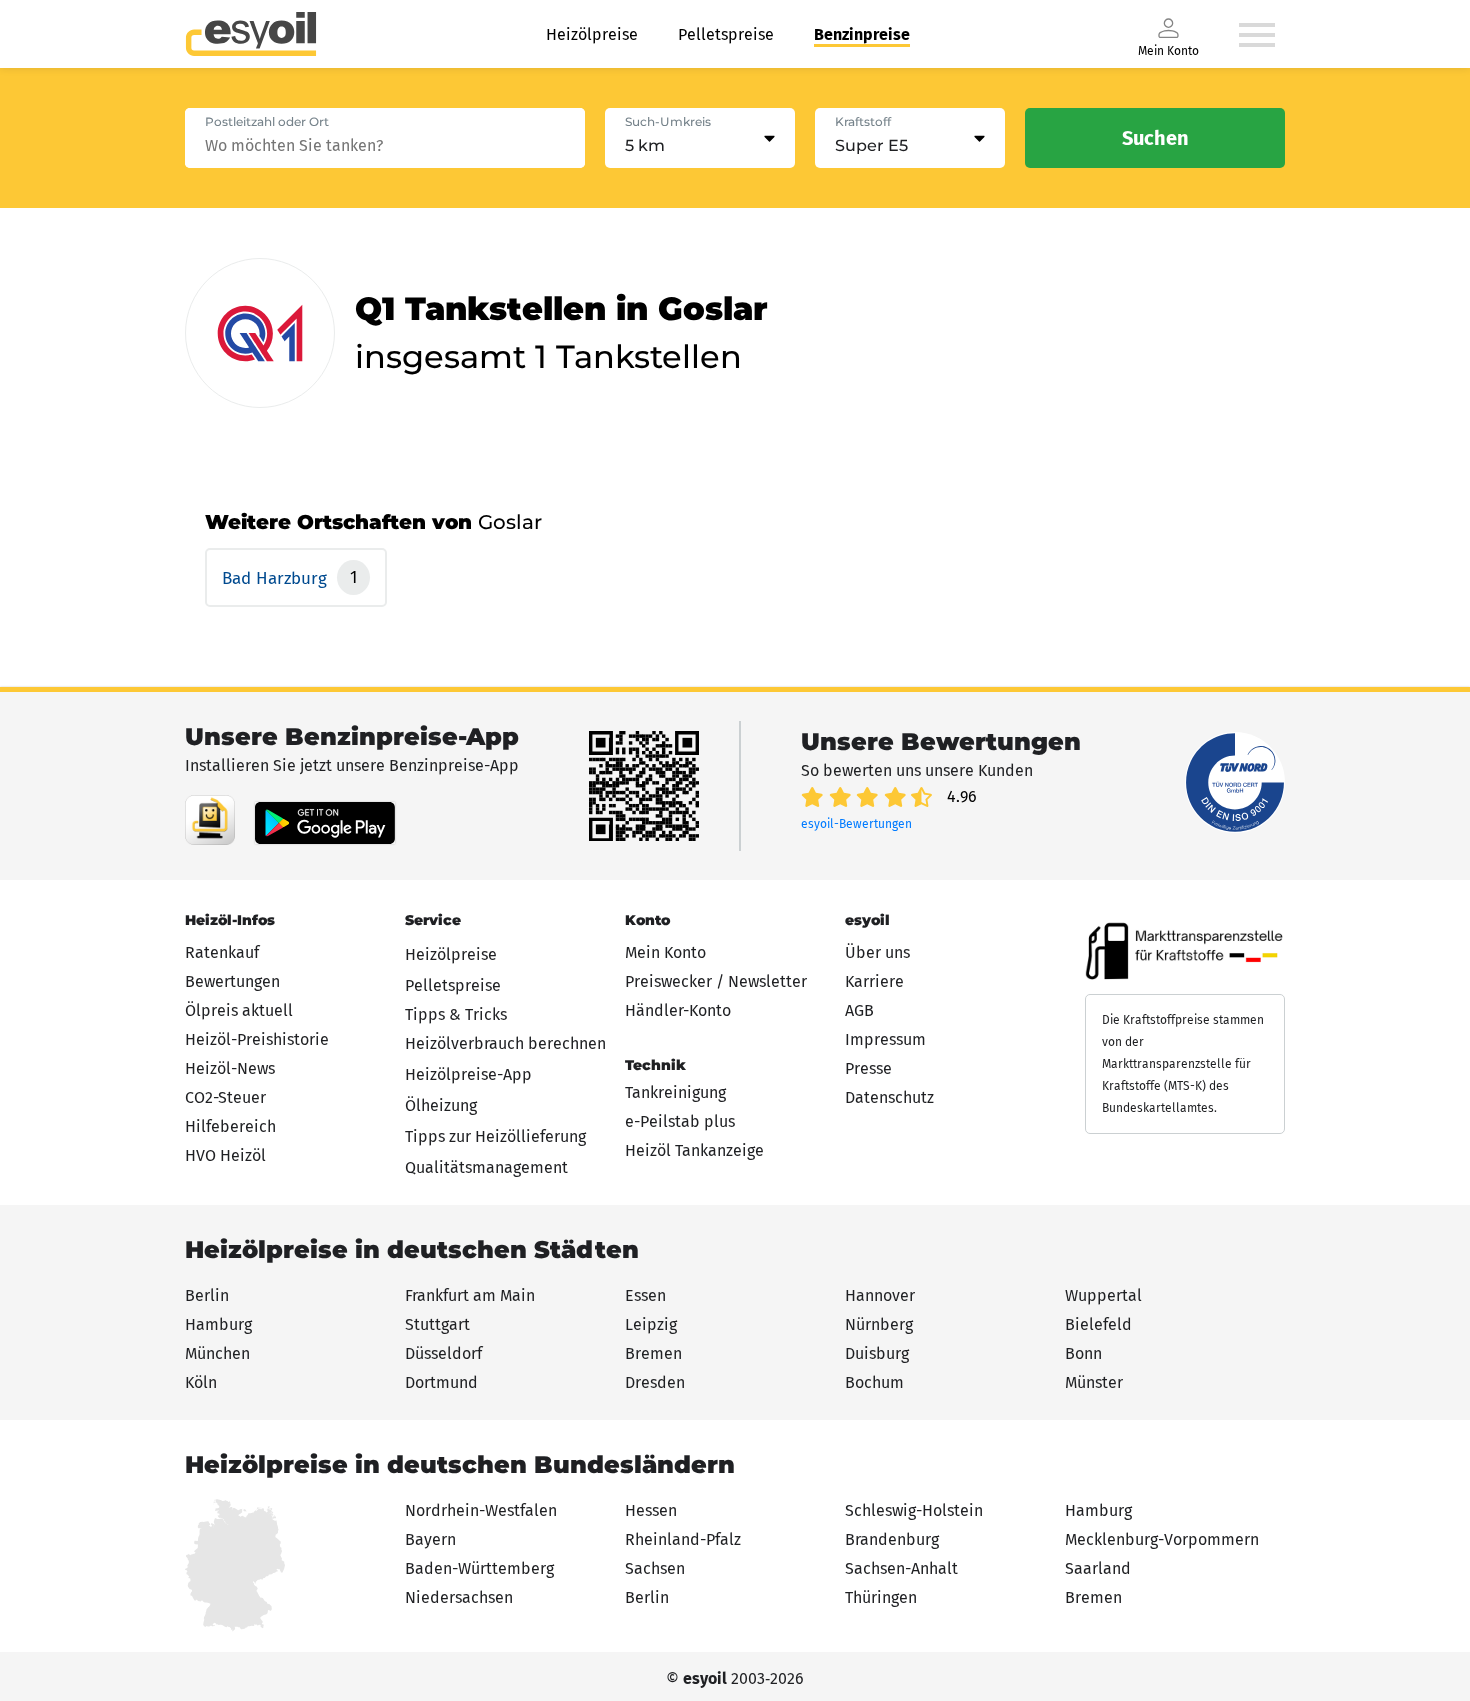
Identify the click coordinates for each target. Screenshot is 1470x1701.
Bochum (874, 1382)
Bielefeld (1098, 1324)
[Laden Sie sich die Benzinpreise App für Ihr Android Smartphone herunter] (210, 820)
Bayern (430, 1539)
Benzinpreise (862, 34)
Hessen (651, 1510)
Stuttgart (437, 1324)
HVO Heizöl (225, 1155)
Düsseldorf (443, 1353)
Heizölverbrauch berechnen (505, 1043)
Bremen (653, 1353)
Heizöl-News (230, 1068)
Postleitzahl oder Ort (267, 121)
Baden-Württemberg (479, 1568)
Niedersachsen (459, 1597)
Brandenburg (892, 1539)
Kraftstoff (863, 121)
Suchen (1155, 138)
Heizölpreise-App (468, 1074)
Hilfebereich (230, 1126)
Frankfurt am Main (470, 1295)
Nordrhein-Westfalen (481, 1510)
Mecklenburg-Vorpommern (1162, 1539)
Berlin (207, 1295)
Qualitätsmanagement (486, 1167)
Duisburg (877, 1353)
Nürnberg (879, 1324)
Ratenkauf (222, 952)
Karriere (874, 981)
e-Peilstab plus (680, 1121)
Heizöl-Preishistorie (257, 1039)
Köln (201, 1382)
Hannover (880, 1295)
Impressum (885, 1039)
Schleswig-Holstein (914, 1510)
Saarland (1098, 1568)
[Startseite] (251, 34)
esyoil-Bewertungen (856, 824)
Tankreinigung (675, 1092)
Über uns (877, 952)
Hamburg (218, 1324)
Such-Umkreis (668, 121)
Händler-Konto (678, 1010)
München (217, 1353)
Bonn (1083, 1353)
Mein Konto (665, 952)
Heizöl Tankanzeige (694, 1150)
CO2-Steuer (225, 1097)
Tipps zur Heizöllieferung (495, 1136)
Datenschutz (889, 1097)
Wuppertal (1103, 1295)
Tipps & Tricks (456, 1014)
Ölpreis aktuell (239, 1010)
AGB (859, 1010)
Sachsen (655, 1568)
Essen (645, 1295)
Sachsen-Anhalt (901, 1568)
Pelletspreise (726, 34)
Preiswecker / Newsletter (716, 981)
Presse (868, 1068)
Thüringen (881, 1597)
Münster (1094, 1382)
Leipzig (651, 1324)
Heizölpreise (592, 34)
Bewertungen (232, 981)
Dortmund (441, 1382)
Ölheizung (441, 1105)
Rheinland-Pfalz (683, 1539)
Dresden (655, 1382)
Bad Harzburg (277, 578)
